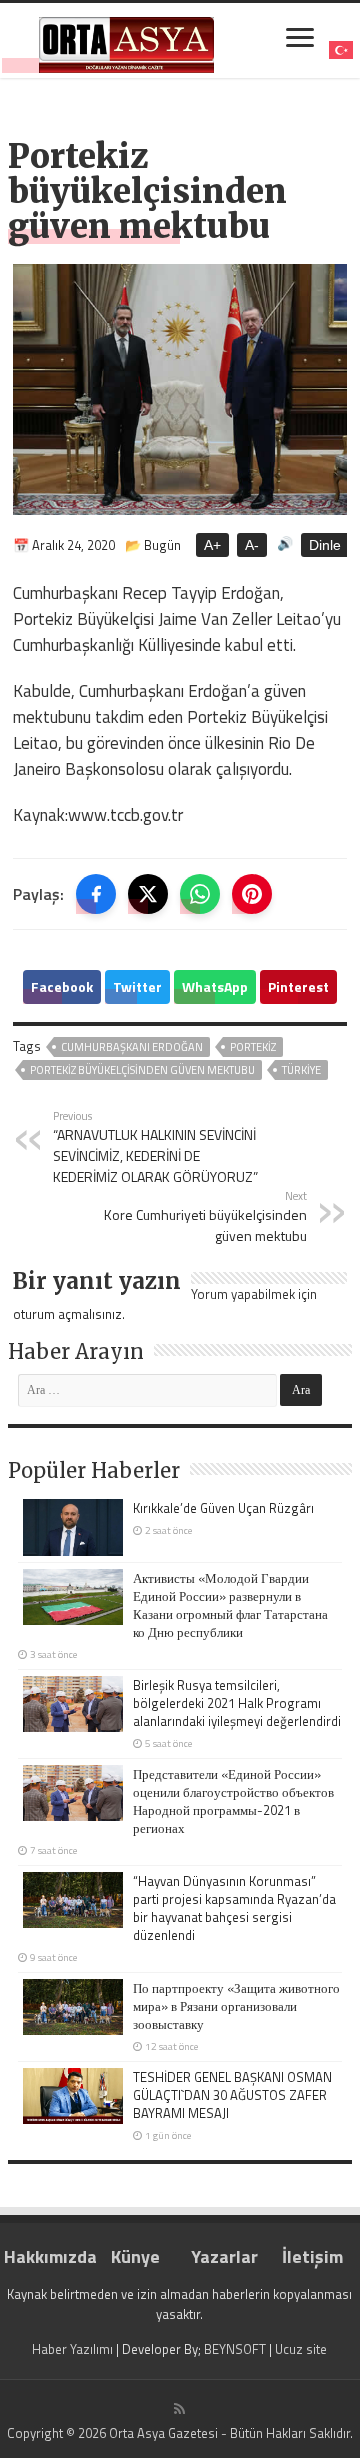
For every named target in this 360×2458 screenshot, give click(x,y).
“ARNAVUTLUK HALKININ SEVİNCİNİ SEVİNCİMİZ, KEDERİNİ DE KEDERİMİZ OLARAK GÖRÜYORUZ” (155, 1147)
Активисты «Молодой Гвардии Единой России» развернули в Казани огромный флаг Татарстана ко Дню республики (230, 1605)
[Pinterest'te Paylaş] (252, 894)
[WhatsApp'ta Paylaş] (200, 894)
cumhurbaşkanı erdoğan (132, 1047)
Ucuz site (301, 2349)
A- (252, 545)
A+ (212, 545)
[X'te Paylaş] (148, 894)
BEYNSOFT (235, 2349)
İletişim (312, 2256)
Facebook (62, 986)
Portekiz (253, 1047)
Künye (135, 2256)
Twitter (137, 986)
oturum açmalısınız (67, 1314)
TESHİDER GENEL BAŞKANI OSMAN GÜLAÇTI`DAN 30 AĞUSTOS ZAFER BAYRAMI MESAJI (232, 2095)
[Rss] (179, 2409)
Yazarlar (224, 2256)
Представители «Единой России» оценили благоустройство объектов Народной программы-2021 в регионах (233, 1801)
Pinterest (298, 986)
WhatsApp (215, 986)
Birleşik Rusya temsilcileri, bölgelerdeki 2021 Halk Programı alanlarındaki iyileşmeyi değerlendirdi (237, 1703)
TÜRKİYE (301, 1070)
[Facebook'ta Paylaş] (96, 894)
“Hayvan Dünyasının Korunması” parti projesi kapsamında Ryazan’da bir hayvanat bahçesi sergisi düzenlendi (234, 1908)
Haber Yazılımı (72, 2349)
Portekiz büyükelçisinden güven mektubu (142, 1070)
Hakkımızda (48, 2256)
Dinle (325, 545)
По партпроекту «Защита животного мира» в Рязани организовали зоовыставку (236, 2006)
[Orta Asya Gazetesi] (126, 40)
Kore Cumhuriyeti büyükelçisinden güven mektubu (205, 1216)
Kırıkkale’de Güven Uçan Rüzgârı (223, 1508)
